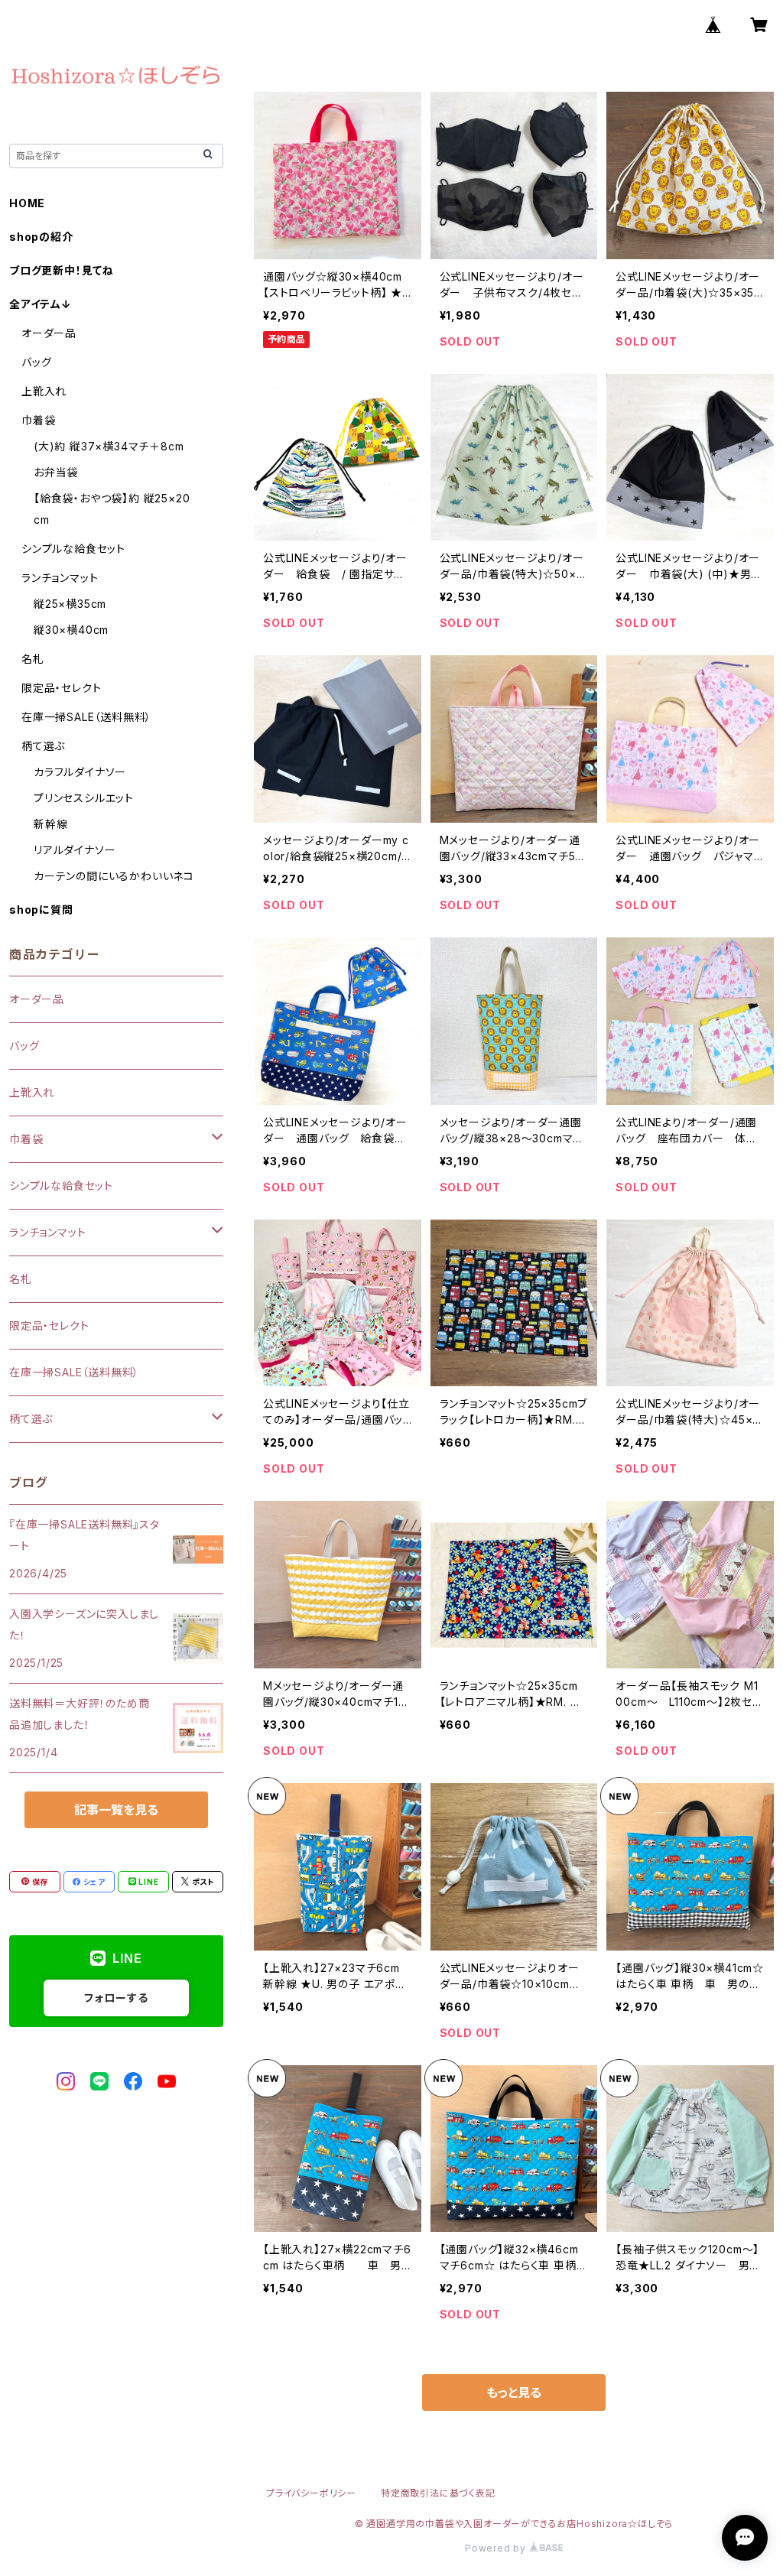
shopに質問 (41, 910)
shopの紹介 (41, 237)
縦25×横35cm (70, 604)
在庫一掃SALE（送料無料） (86, 717)
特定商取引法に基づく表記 (438, 2493)
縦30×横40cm (71, 630)
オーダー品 (49, 333)
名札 (33, 659)
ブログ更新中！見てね (62, 270)
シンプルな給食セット (73, 549)
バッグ (36, 362)
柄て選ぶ (43, 746)
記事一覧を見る (116, 1810)
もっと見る (514, 2392)
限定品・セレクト (61, 688)
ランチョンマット (60, 578)
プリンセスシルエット (84, 798)
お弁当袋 (56, 472)
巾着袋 (38, 420)
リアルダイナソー (75, 850)
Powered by (497, 2548)
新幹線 (50, 824)
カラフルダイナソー (80, 772)
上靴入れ (44, 391)
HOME (27, 203)
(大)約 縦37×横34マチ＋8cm (109, 446)
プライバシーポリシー (311, 2493)
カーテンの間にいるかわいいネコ (114, 876)
